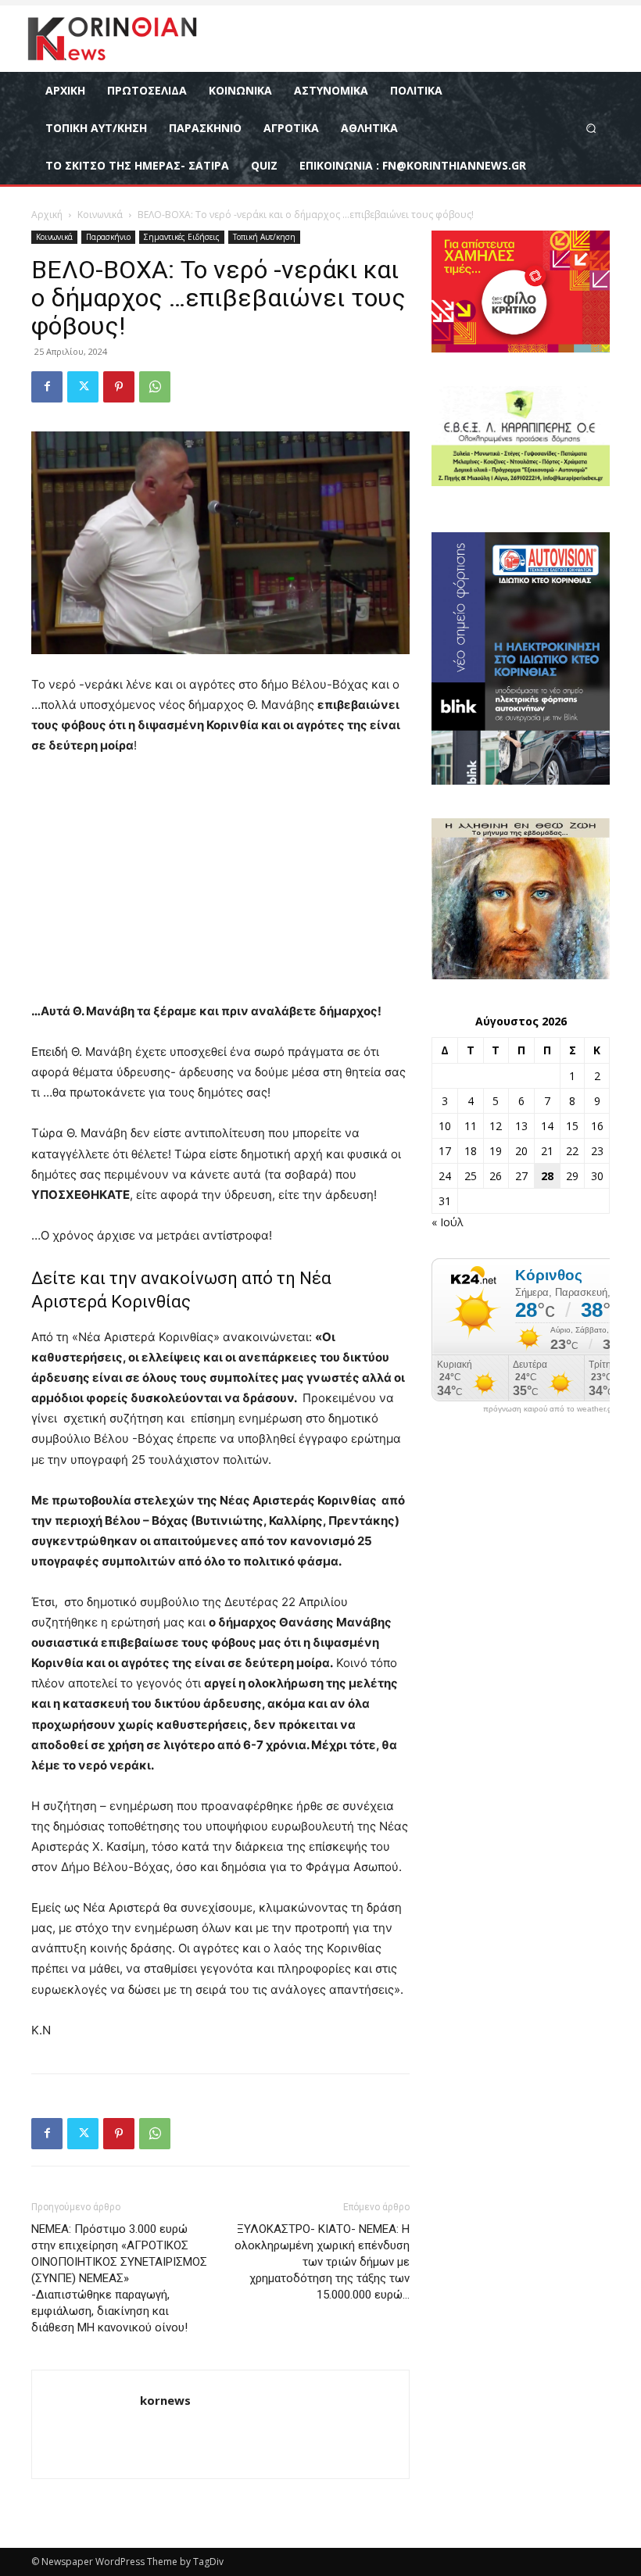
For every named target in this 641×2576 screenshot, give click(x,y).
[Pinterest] (119, 387)
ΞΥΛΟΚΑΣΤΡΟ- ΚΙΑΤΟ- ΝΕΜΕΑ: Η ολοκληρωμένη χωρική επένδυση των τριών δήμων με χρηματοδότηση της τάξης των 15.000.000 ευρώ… (322, 2262)
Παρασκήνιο (108, 237)
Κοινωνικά (100, 215)
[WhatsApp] (155, 387)
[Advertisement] (220, 885)
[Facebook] (47, 387)
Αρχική (47, 215)
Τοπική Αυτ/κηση (264, 237)
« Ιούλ (448, 1222)
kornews (165, 2400)
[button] (591, 128)
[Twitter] (83, 387)
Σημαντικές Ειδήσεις (182, 237)
